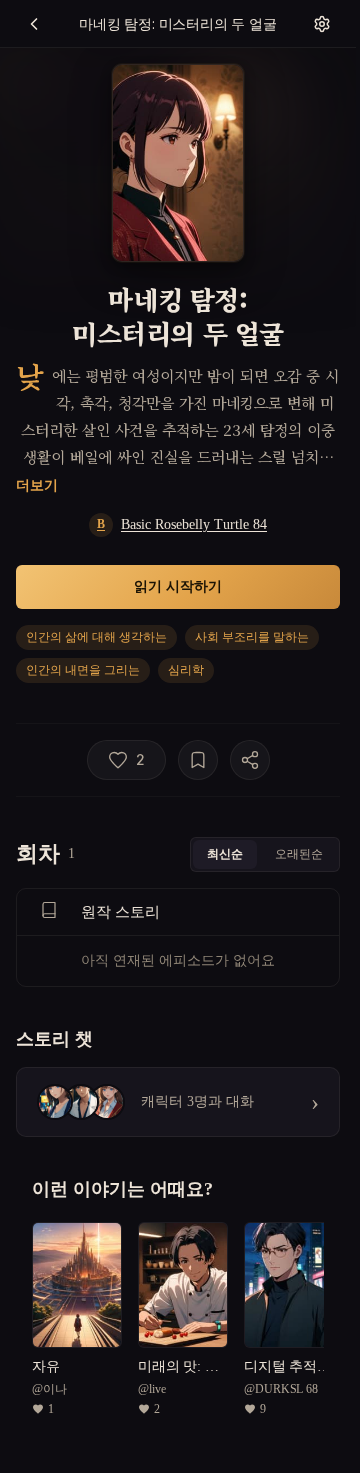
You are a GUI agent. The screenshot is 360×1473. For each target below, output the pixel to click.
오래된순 (299, 853)
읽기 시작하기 (178, 585)
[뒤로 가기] (34, 24)
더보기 (37, 484)
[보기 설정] (322, 24)
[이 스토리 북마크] (198, 760)
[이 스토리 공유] (250, 760)
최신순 (225, 853)
